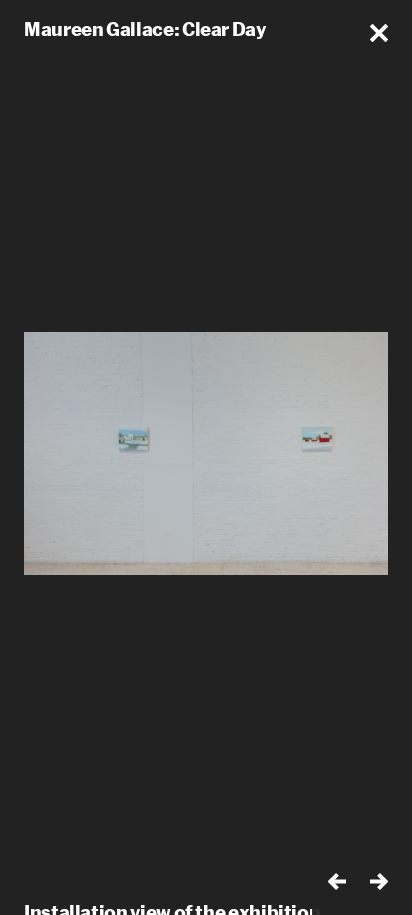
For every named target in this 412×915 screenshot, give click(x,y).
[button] (379, 33)
